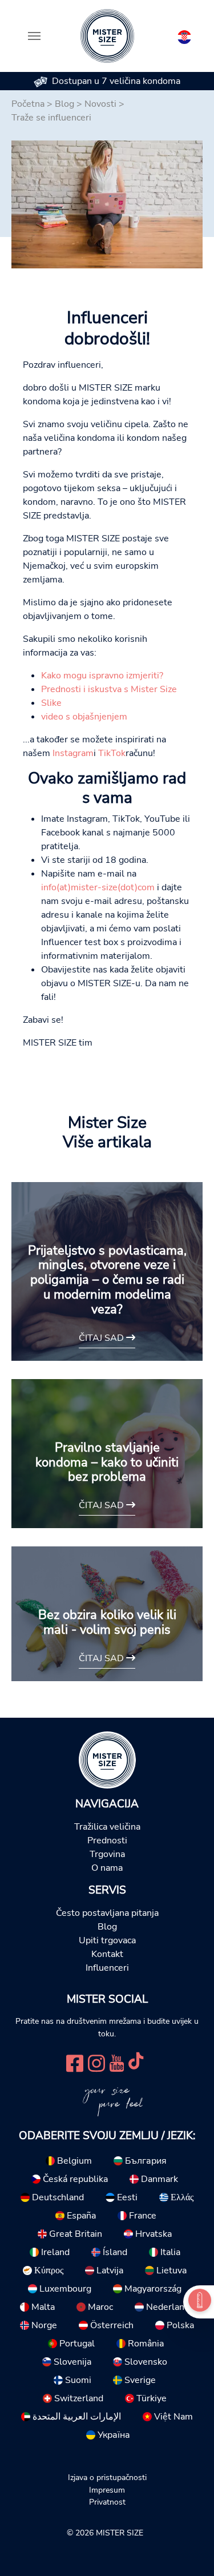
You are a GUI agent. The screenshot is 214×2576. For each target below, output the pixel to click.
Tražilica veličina (107, 1827)
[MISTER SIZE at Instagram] (96, 2062)
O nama (107, 1868)
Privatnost (107, 2502)
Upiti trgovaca (107, 1940)
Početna (28, 104)
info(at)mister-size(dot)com (99, 887)
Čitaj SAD (102, 1338)
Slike (51, 703)
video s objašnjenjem (84, 717)
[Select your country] (184, 35)
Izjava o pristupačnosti (107, 2477)
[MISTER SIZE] (107, 1759)
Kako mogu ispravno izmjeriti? (102, 676)
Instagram (73, 753)
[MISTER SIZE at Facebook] (75, 2062)
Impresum (107, 2490)
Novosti (100, 104)
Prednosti (107, 1840)
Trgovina (107, 1854)
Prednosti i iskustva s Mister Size (109, 689)
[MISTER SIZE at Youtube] (117, 2062)
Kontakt (107, 1954)
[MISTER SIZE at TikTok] (136, 2062)
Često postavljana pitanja (107, 1913)
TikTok (112, 753)
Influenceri (107, 1968)
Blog (64, 104)
